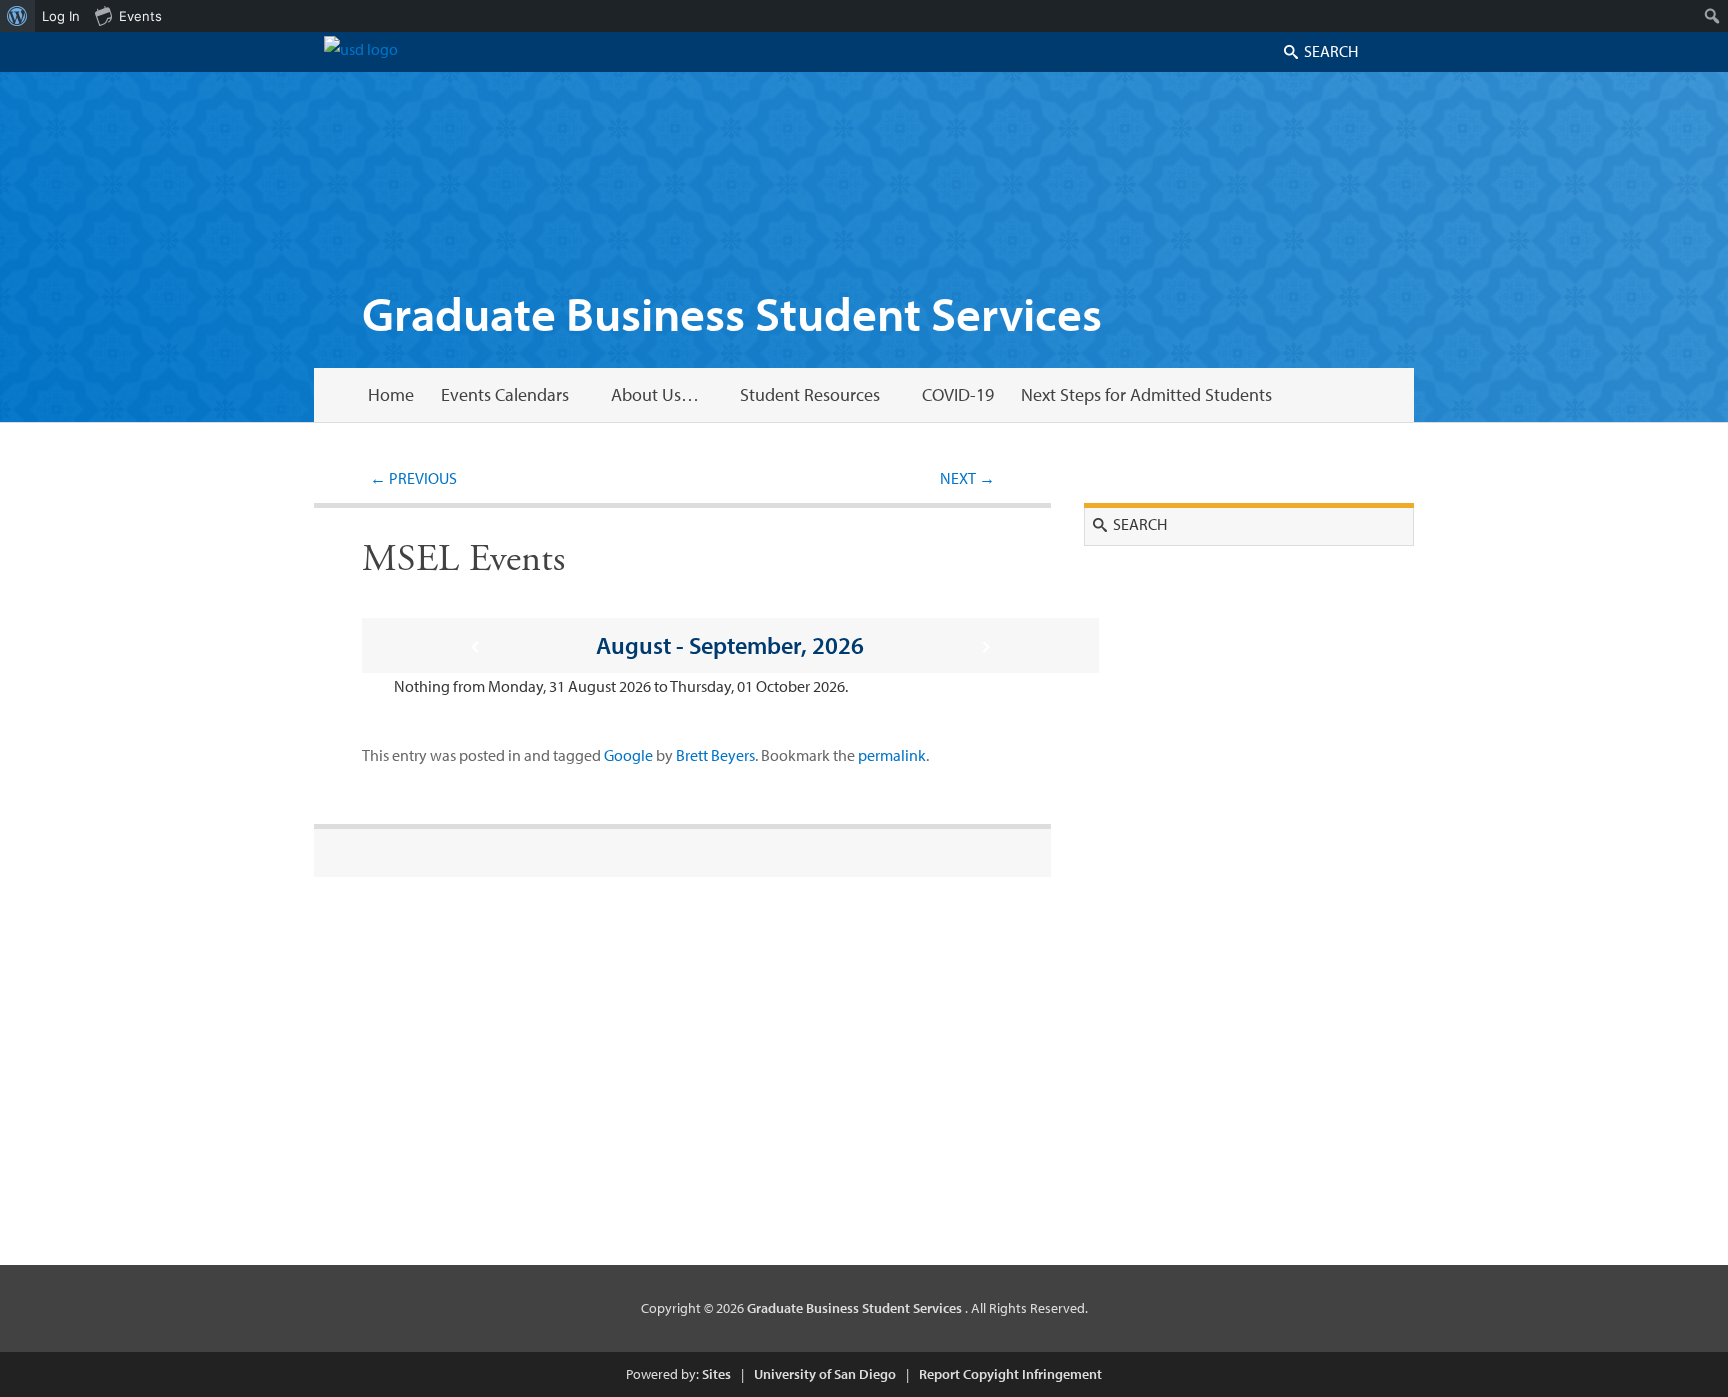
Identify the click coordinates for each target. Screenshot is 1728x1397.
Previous (413, 478)
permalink (892, 755)
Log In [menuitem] (61, 16)
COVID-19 (958, 394)
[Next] (987, 647)
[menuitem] (17, 16)
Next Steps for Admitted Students (1146, 394)
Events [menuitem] (140, 16)
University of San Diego (825, 1374)
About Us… (655, 394)
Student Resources (810, 394)
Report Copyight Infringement (1010, 1374)
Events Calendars (505, 394)
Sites (716, 1374)
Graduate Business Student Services (732, 312)
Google (628, 755)
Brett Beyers (715, 755)
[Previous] (474, 647)
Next (967, 478)
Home (391, 394)
